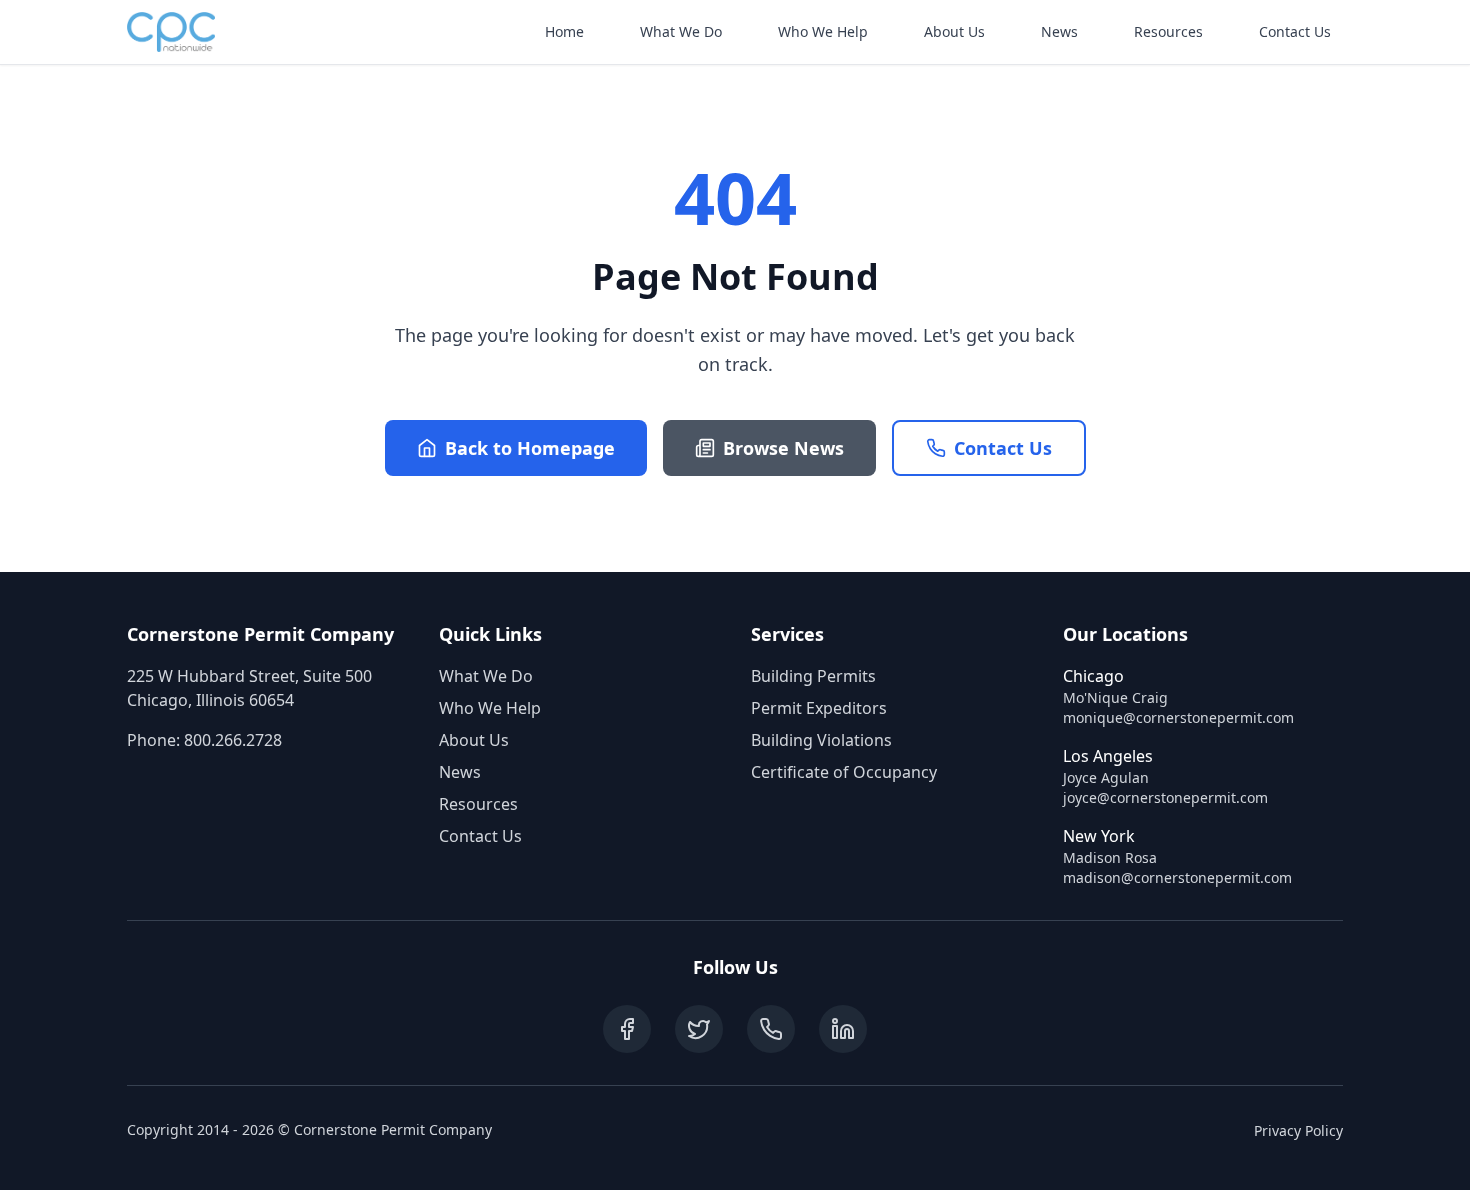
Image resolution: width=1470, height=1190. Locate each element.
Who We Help (823, 31)
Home (564, 31)
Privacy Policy (1298, 1130)
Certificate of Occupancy (844, 772)
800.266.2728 (233, 740)
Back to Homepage (530, 448)
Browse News (783, 448)
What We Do (681, 31)
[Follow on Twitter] (699, 1029)
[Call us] (771, 1029)
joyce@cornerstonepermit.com (1165, 797)
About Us (954, 31)
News (1059, 31)
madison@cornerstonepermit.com (1177, 877)
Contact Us (1295, 31)
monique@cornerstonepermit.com (1178, 717)
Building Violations (821, 740)
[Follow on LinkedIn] (843, 1029)
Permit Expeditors (819, 708)
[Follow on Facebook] (627, 1029)
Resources (1168, 31)
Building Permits (813, 676)
